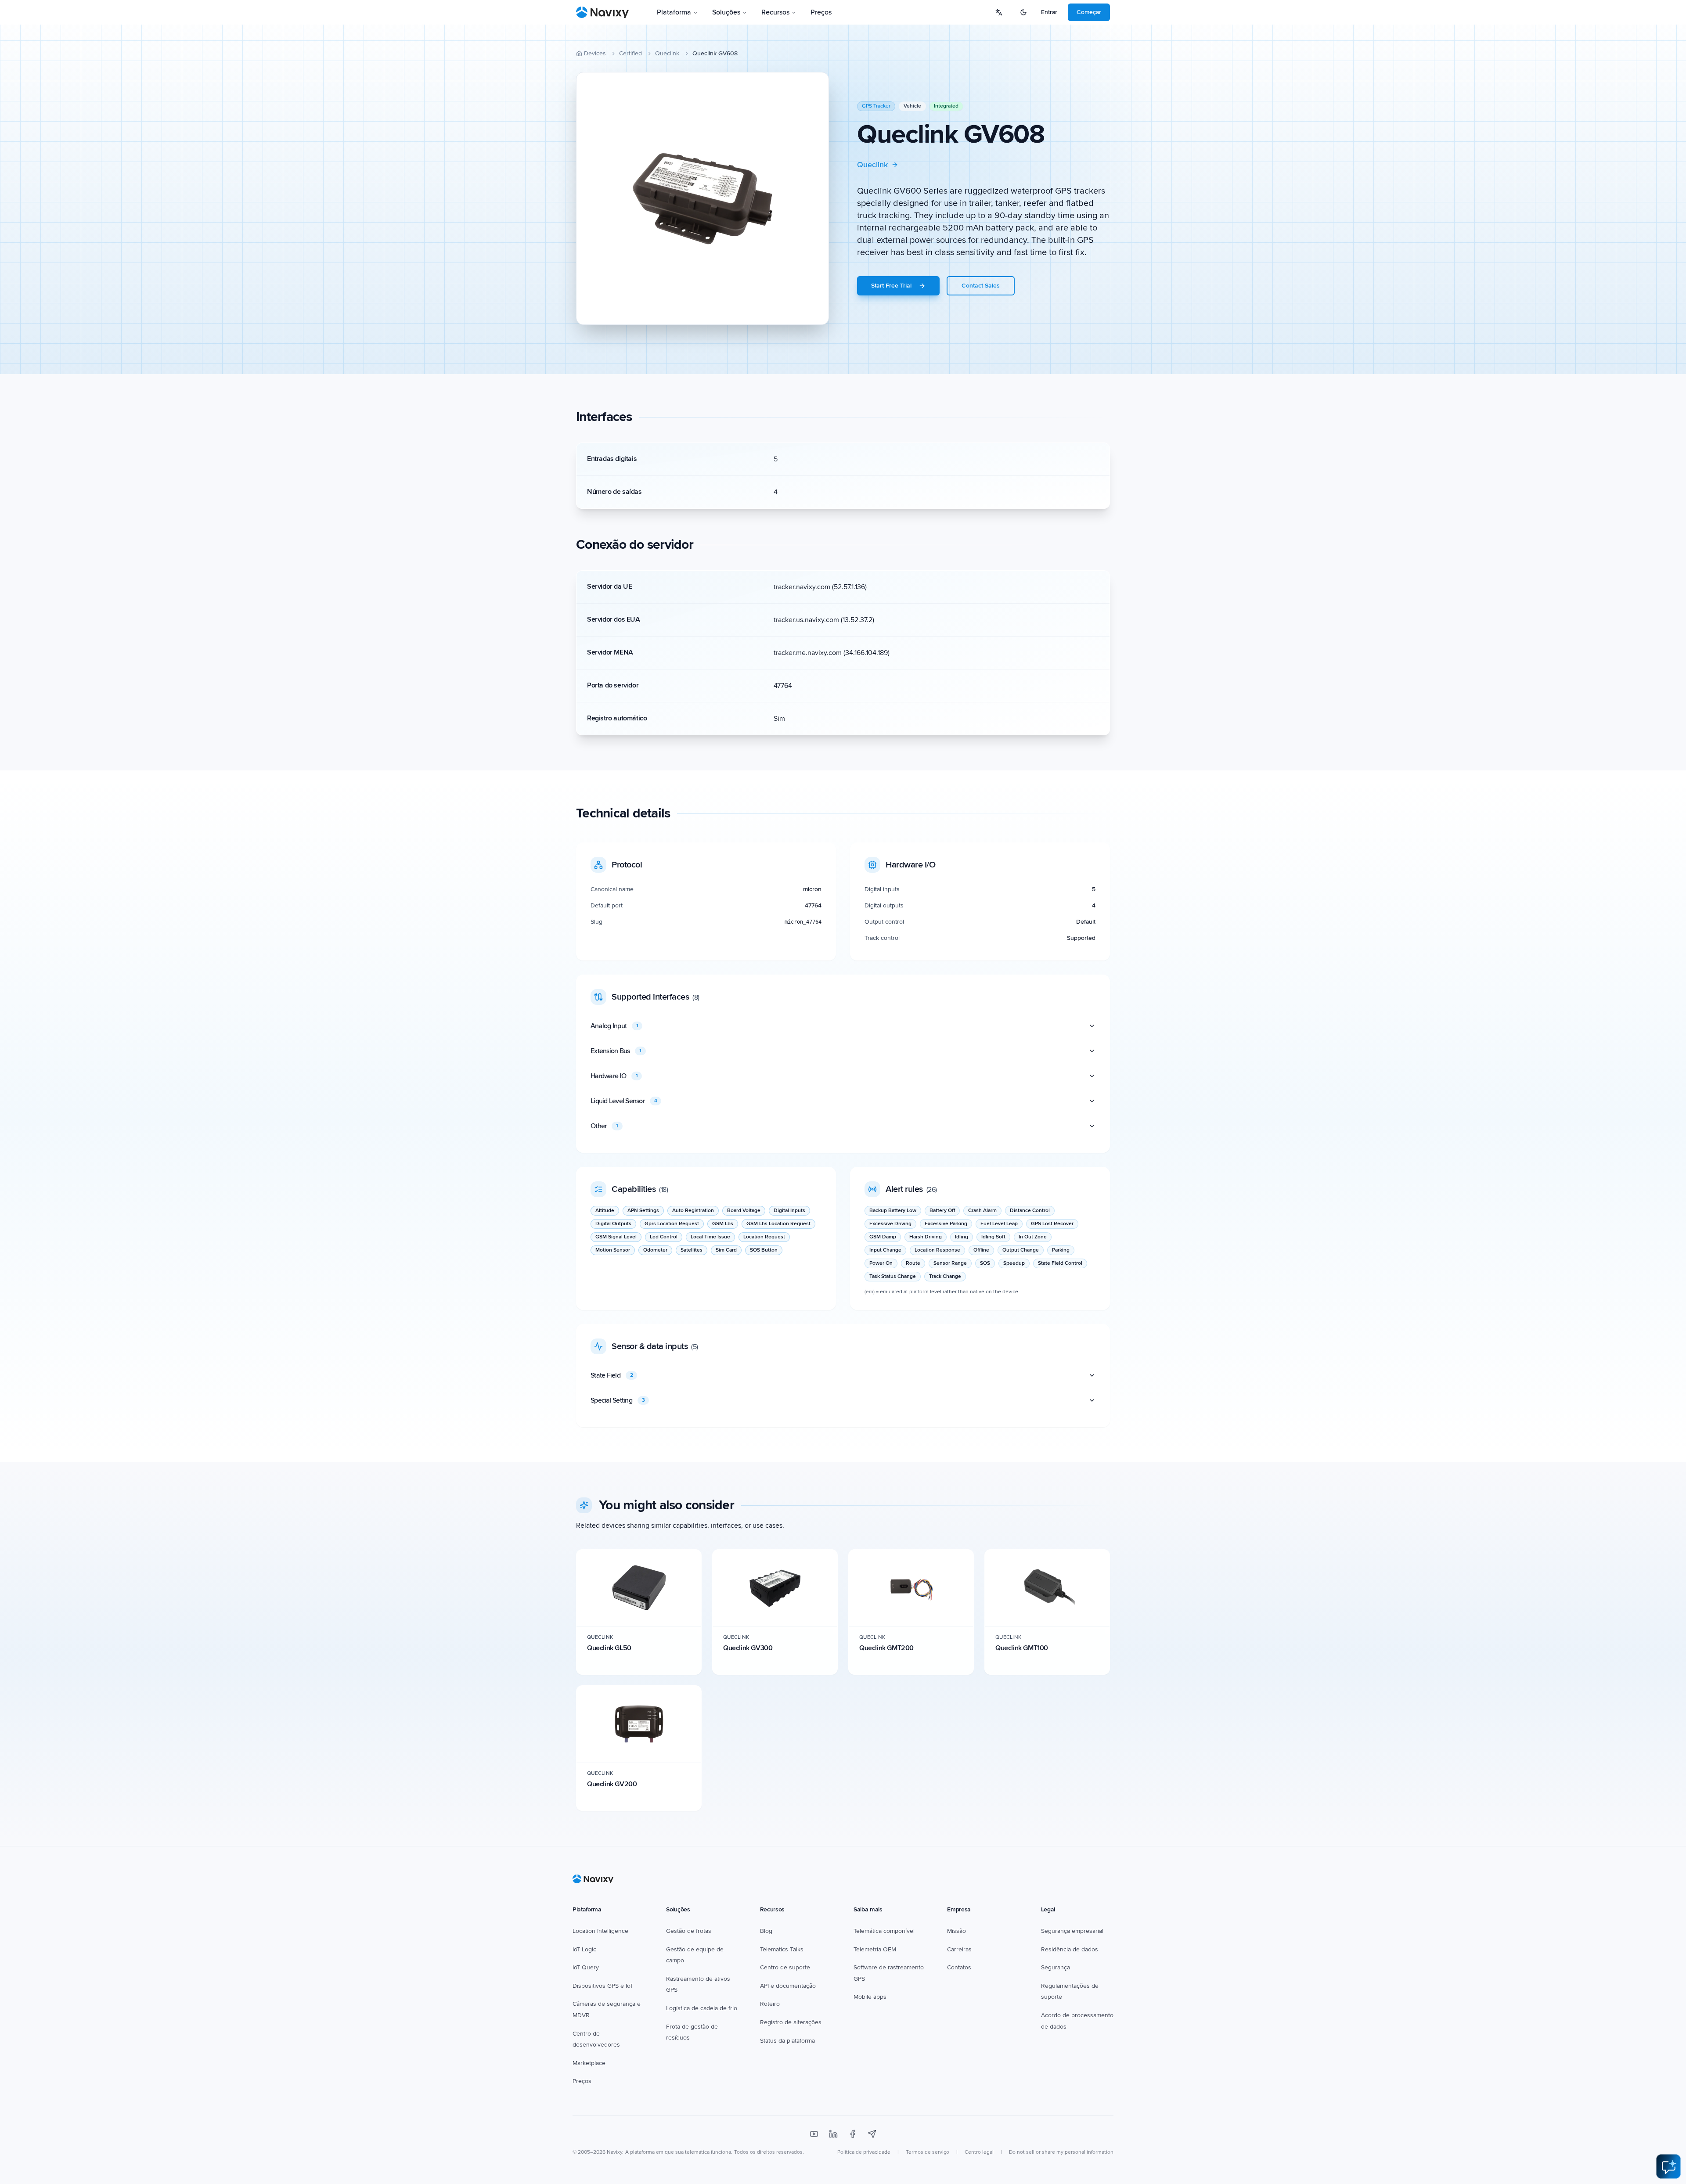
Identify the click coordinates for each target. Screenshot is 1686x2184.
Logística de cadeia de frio (702, 2008)
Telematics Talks (782, 1949)
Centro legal (979, 2152)
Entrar (1049, 12)
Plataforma (674, 12)
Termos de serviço (928, 2152)
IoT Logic (584, 1949)
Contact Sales (981, 286)
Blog (766, 1931)
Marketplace (589, 2063)
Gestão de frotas (689, 1931)
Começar (1089, 12)
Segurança (1056, 1967)
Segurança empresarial (1072, 1931)
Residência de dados (1070, 1949)
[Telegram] (872, 2134)
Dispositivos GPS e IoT (603, 1986)
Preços (821, 12)
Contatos (959, 1967)
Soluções (726, 12)
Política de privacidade (864, 2152)
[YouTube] (814, 2134)
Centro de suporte (785, 1967)
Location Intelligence (600, 1931)
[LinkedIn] (833, 2134)
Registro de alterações (791, 2022)
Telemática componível (884, 1931)
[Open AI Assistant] (1668, 2166)
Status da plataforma (787, 2041)
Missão (956, 1931)
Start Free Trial (891, 286)
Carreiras (959, 1949)
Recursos (775, 12)
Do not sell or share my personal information (1061, 2152)
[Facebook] (853, 2134)
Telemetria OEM (875, 1949)
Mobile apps (870, 1997)
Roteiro (770, 2004)
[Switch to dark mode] (1023, 12)
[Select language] (999, 12)
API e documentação (788, 1986)
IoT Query (586, 1967)
